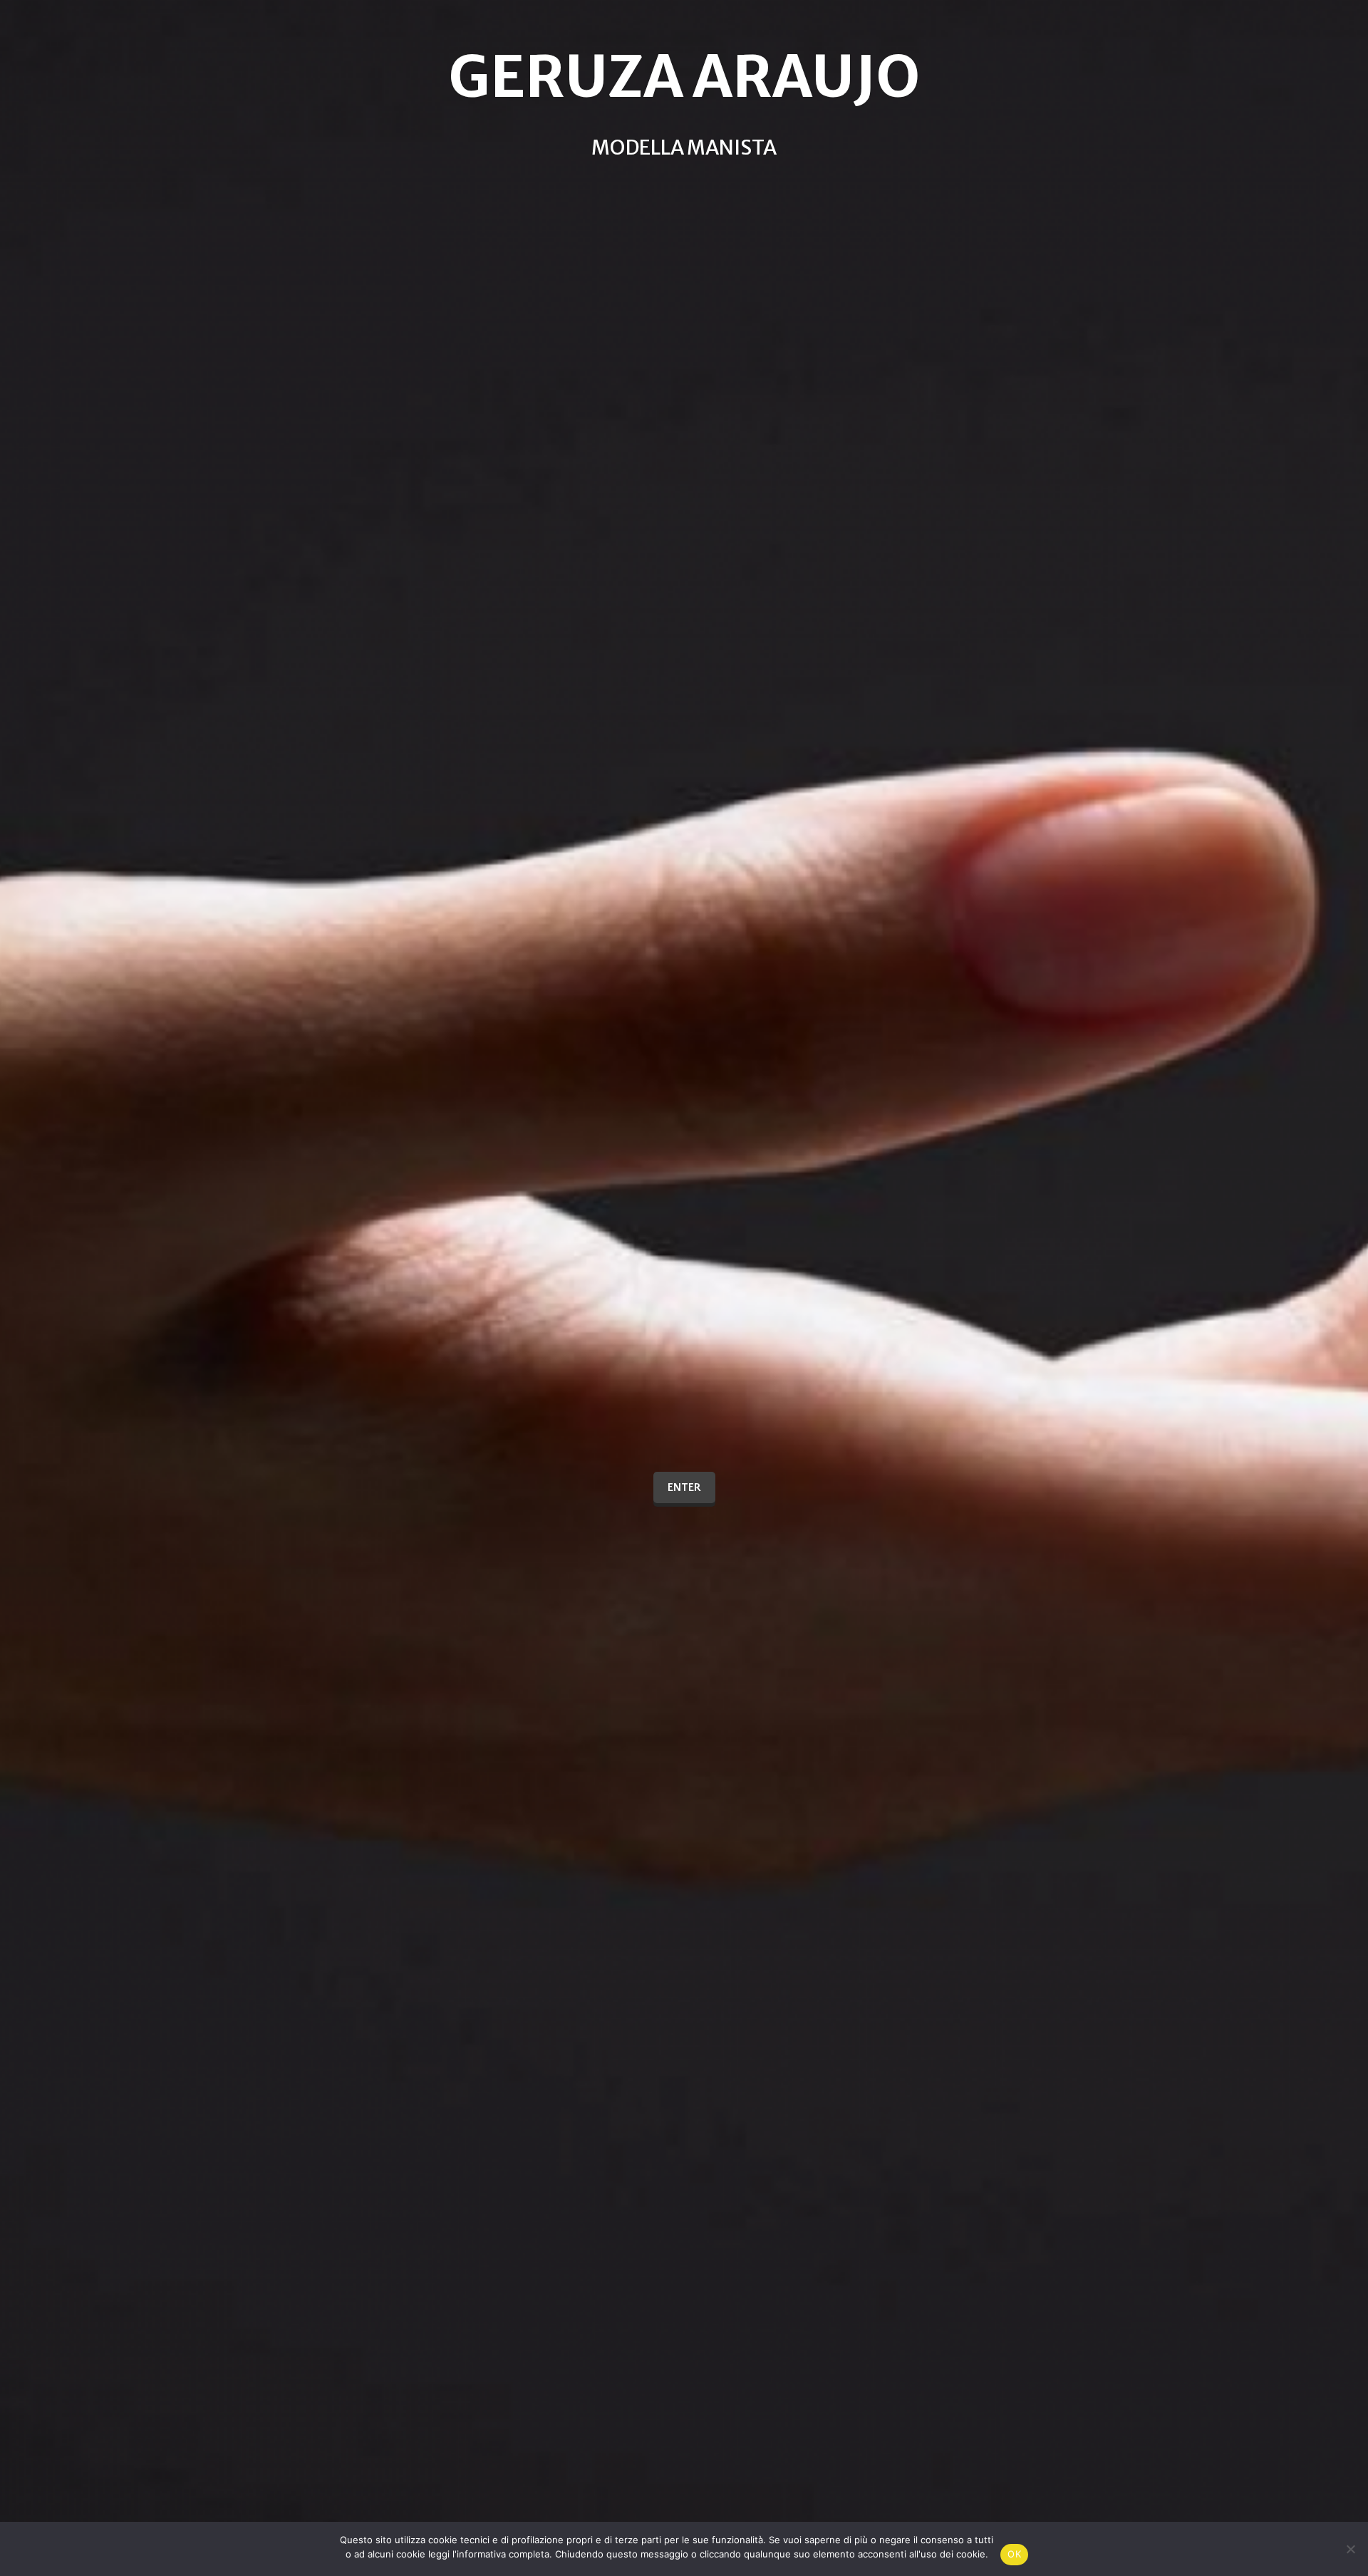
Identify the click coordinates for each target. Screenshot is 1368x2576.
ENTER (684, 1487)
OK (1014, 2554)
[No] (1350, 2549)
